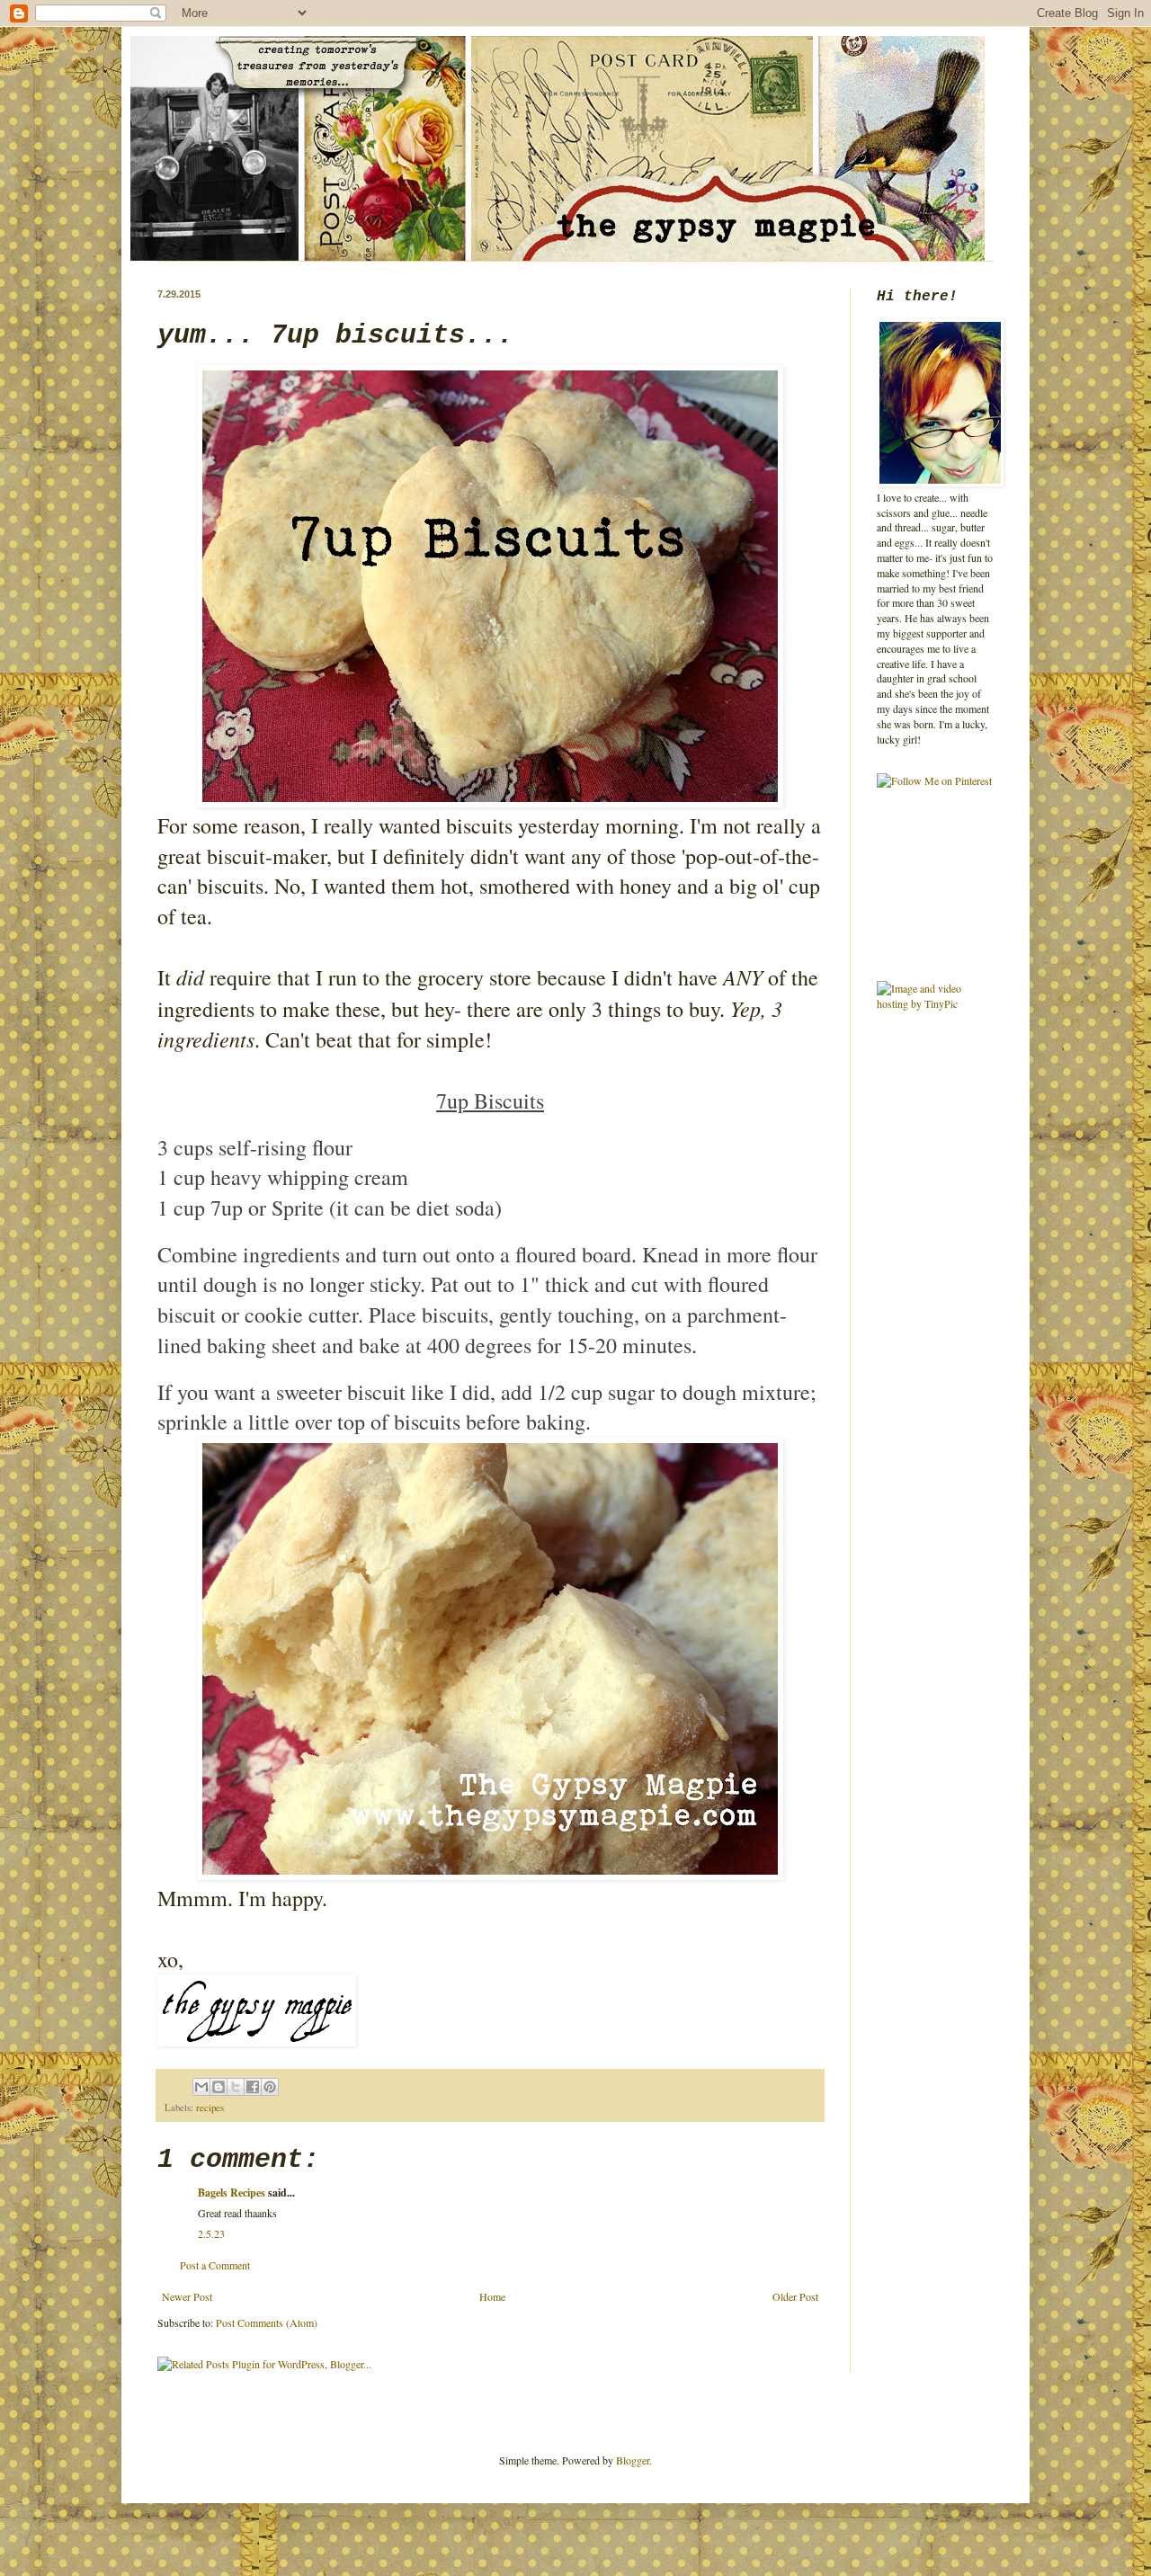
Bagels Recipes (232, 2193)
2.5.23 (211, 2233)
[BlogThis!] (219, 2087)
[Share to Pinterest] (270, 2087)
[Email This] (201, 2087)
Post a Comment (215, 2265)
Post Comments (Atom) (267, 2322)
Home (492, 2296)
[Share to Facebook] (253, 2087)
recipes (210, 2108)
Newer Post (187, 2296)
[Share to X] (236, 2087)
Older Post (795, 2296)
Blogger (633, 2460)
